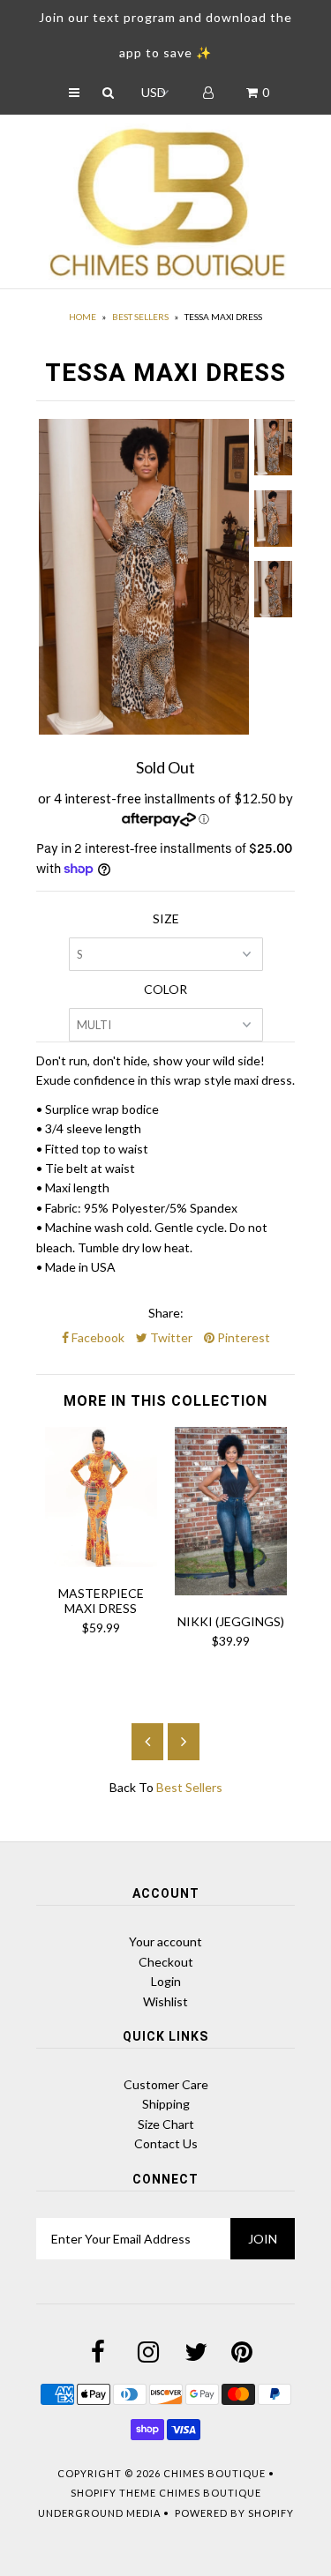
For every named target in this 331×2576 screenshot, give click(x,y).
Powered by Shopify (234, 2513)
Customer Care (166, 2084)
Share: (166, 1313)
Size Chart (166, 2124)
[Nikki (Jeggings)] (231, 1590)
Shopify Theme (113, 2493)
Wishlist (165, 2001)
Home (83, 317)
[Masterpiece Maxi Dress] (101, 1562)
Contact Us (166, 2143)
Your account (165, 1941)
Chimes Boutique (214, 2473)
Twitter (170, 1337)
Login (166, 1981)
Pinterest (242, 1337)
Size (166, 918)
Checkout (166, 1962)
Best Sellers (140, 317)
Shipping (166, 2104)
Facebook (97, 1337)
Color (165, 989)
